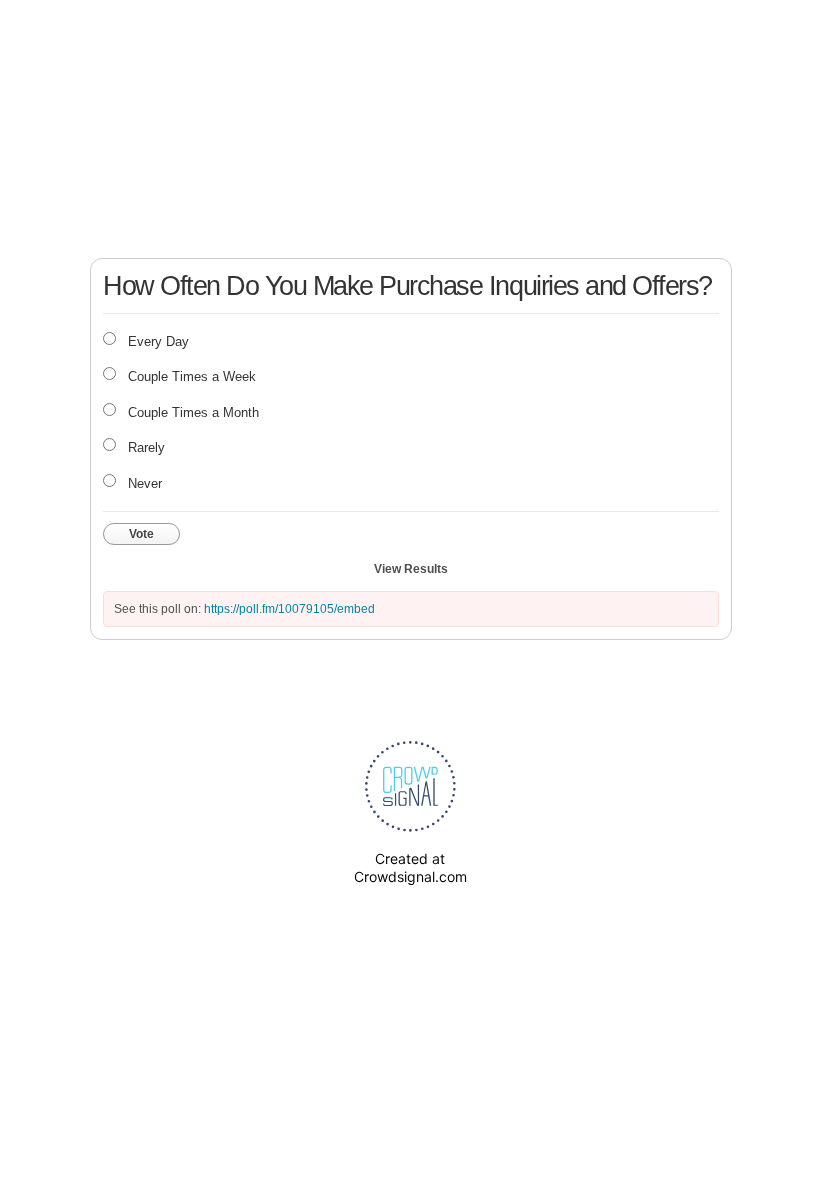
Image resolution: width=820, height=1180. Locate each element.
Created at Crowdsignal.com (410, 867)
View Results (411, 569)
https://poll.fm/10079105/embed (289, 609)
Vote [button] (141, 534)
